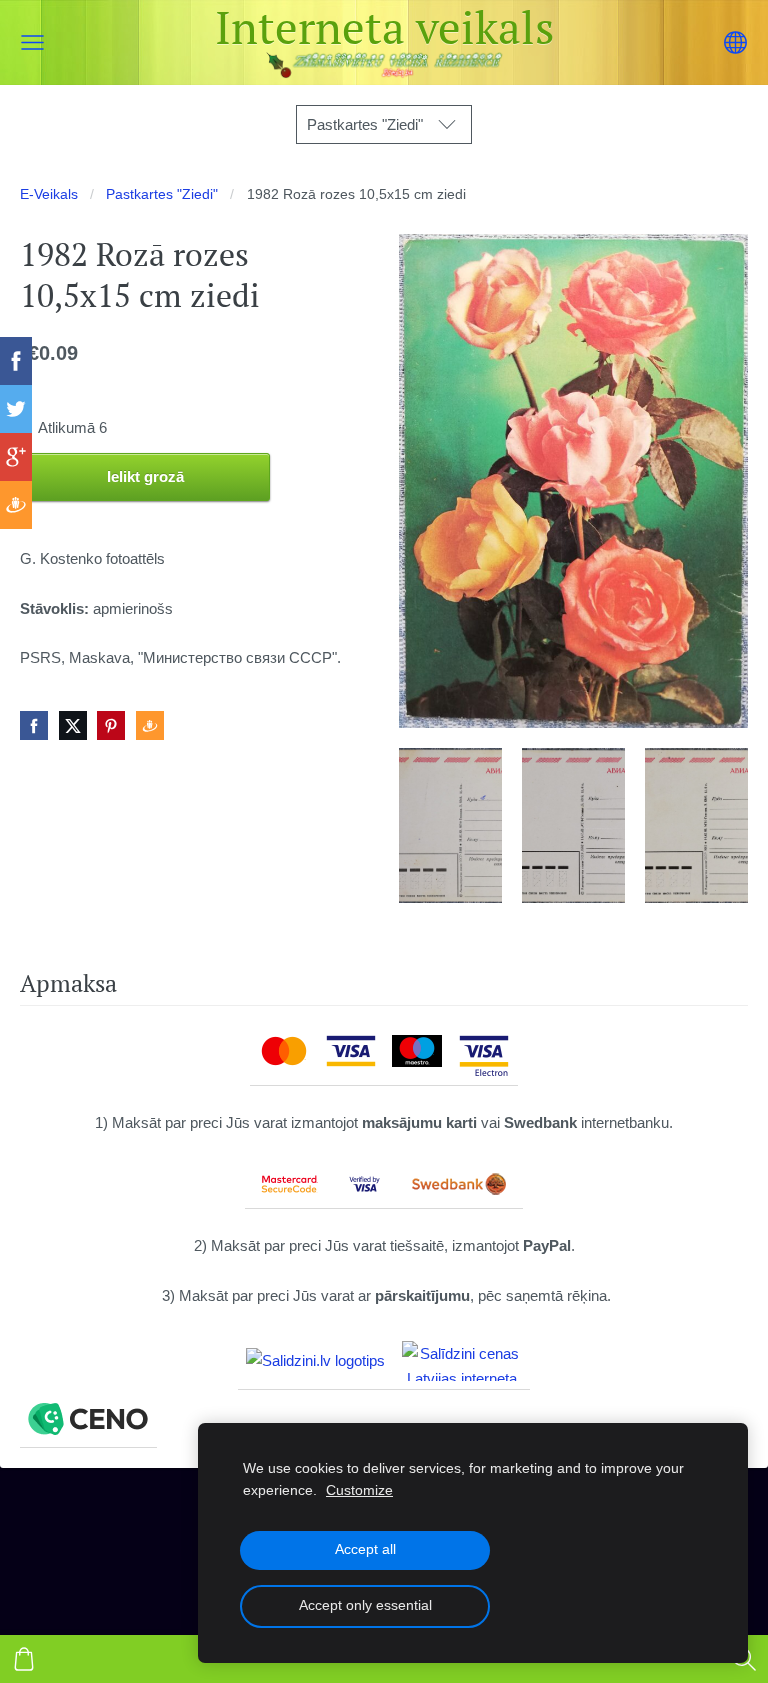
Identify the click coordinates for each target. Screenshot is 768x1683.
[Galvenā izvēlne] (32, 42)
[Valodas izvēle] (735, 42)
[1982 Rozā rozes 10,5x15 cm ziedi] (450, 825)
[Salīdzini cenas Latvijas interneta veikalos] (462, 1361)
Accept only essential (365, 1605)
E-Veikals (49, 194)
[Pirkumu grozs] (24, 1659)
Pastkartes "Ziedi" (162, 194)
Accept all (365, 1549)
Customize (359, 1490)
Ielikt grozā (145, 476)
